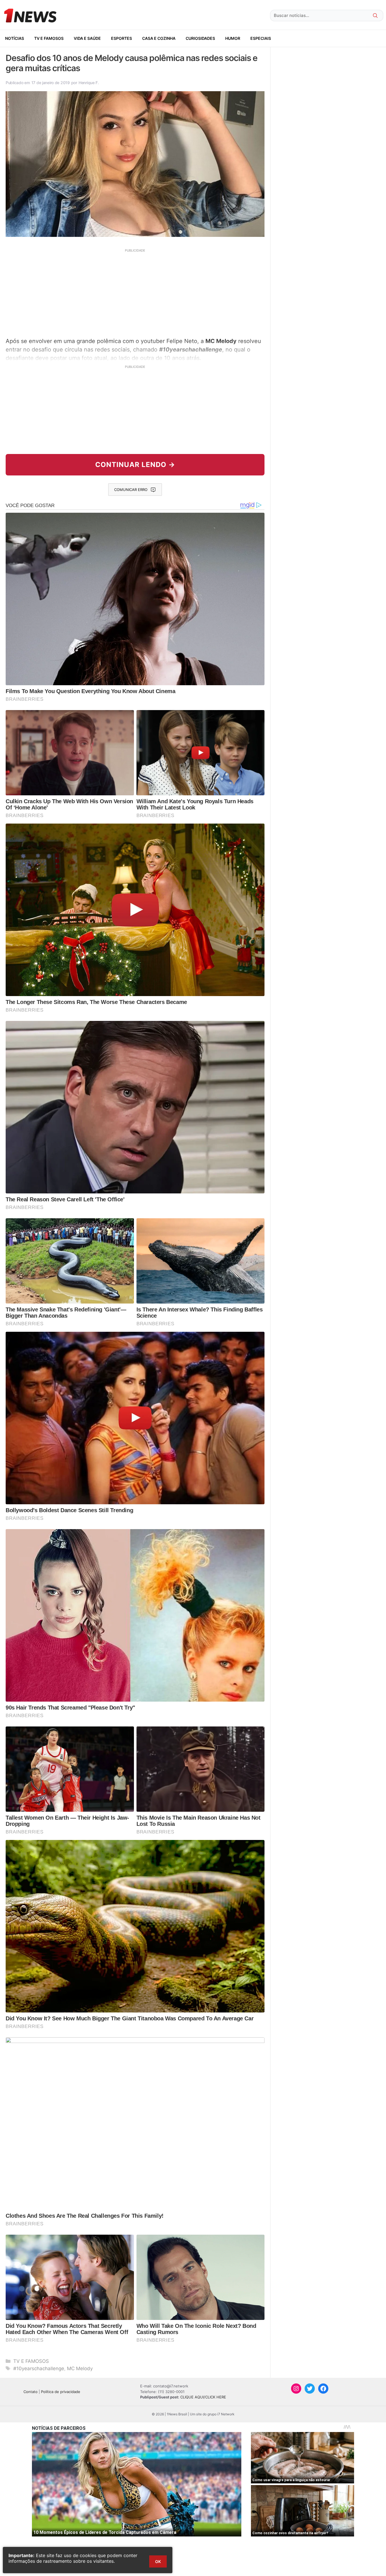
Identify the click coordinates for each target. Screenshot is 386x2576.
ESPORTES (122, 38)
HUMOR (233, 38)
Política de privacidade (61, 2392)
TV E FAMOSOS (49, 38)
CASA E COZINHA (159, 38)
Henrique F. (89, 83)
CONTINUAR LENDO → (135, 465)
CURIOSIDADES (200, 38)
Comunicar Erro (131, 490)
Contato (31, 2392)
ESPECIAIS (261, 38)
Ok (158, 2561)
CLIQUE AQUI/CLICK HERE (203, 2397)
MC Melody (80, 2368)
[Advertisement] (135, 292)
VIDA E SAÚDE (87, 38)
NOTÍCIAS (15, 38)
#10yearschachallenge (39, 2368)
